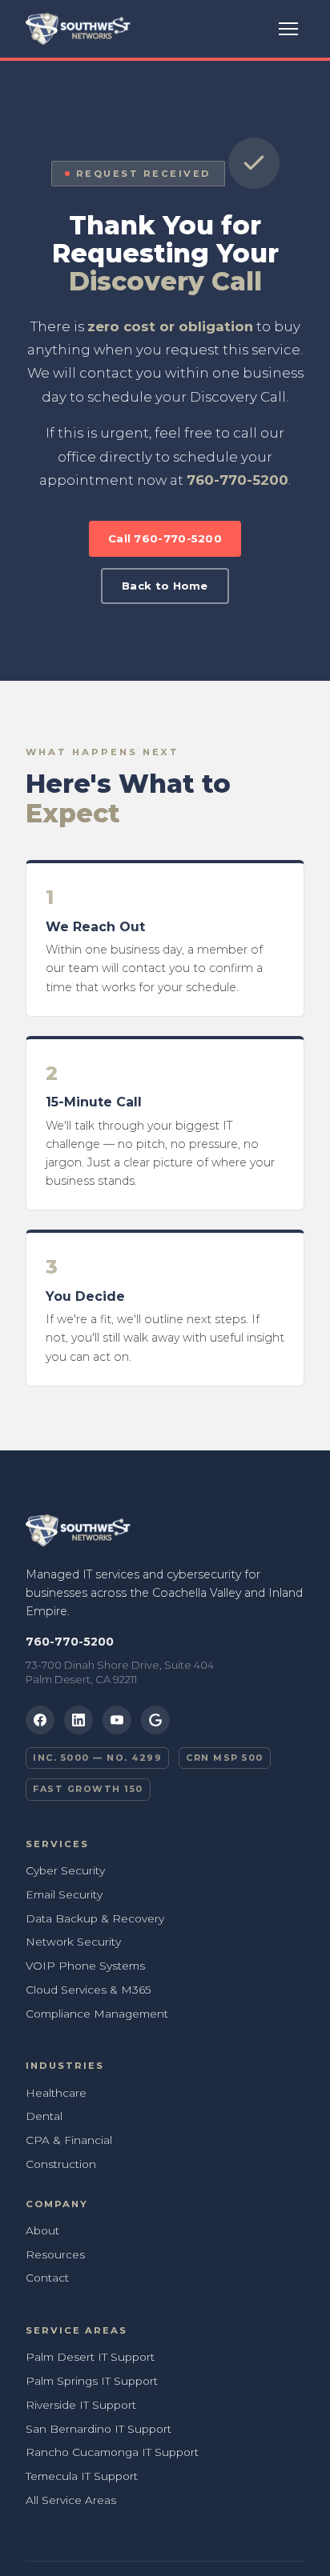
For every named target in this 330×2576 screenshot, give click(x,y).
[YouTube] (117, 1720)
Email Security (64, 1894)
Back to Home (165, 586)
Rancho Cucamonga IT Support (112, 2452)
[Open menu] (288, 29)
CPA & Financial (69, 2140)
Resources (55, 2254)
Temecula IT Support (82, 2476)
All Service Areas (71, 2500)
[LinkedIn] (78, 1720)
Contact (47, 2278)
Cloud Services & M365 (88, 1990)
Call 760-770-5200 (165, 538)
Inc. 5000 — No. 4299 (97, 1758)
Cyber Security (65, 1870)
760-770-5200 (237, 480)
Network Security (73, 1942)
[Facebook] (40, 1720)
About (42, 2230)
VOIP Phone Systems (85, 1966)
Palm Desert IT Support (90, 2357)
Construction (61, 2164)
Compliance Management (97, 2014)
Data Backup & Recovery (95, 1918)
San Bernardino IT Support (99, 2429)
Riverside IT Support (81, 2405)
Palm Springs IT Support (92, 2381)
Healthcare (56, 2093)
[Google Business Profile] (155, 1720)
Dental (44, 2116)
